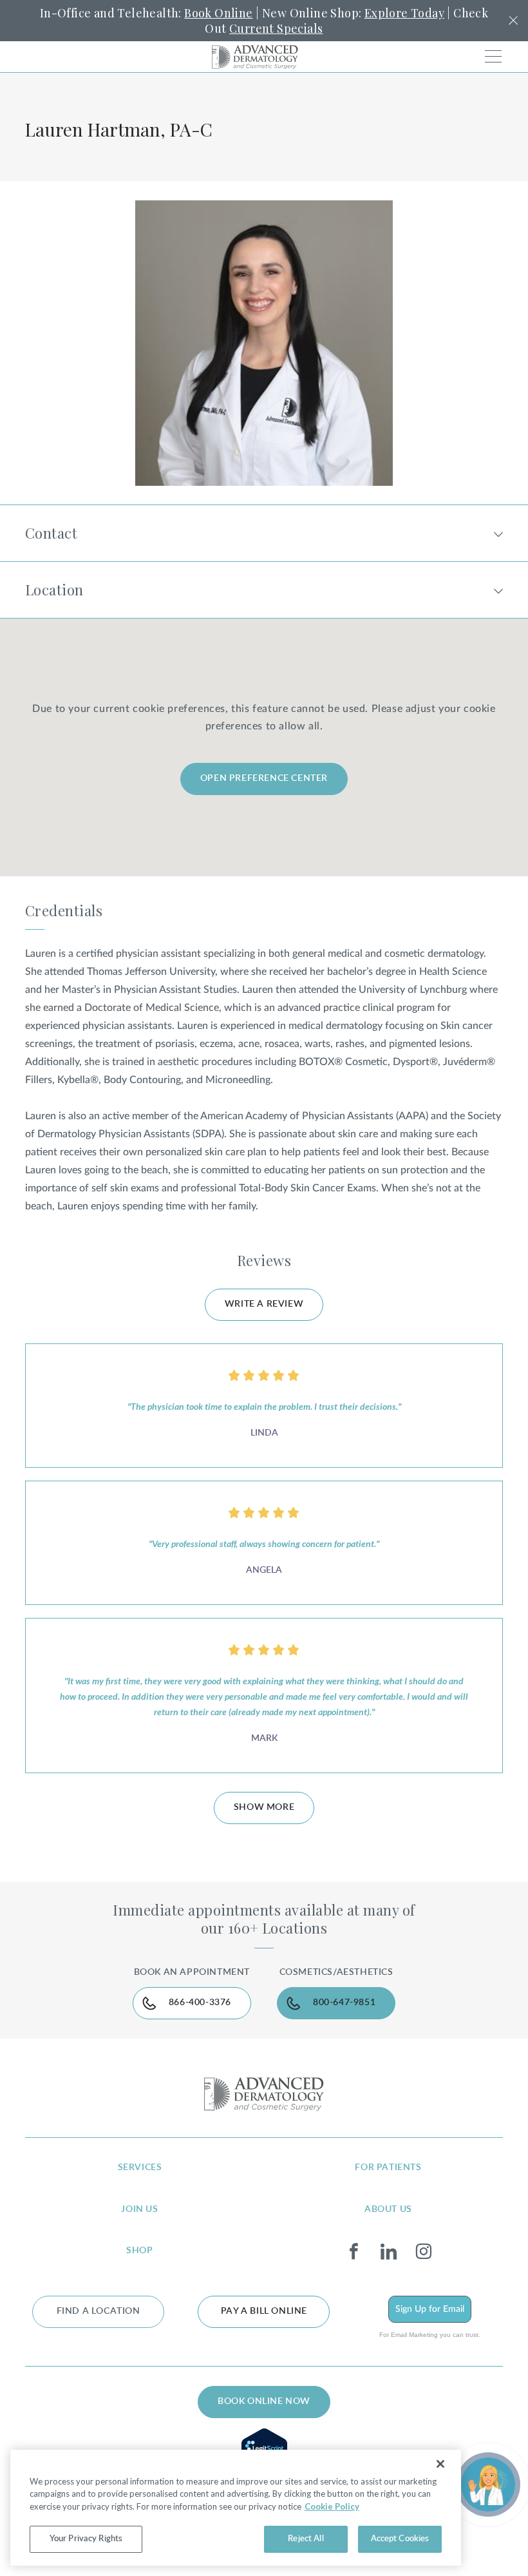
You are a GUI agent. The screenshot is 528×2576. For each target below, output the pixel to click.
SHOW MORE (264, 1807)
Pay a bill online (264, 2311)
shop (139, 2251)
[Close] (440, 2464)
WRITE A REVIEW (264, 1304)
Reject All (306, 2539)
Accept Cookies (400, 2539)
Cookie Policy (332, 2506)
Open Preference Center (264, 778)
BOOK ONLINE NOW (264, 2401)
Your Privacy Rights (86, 2539)
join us (139, 2209)
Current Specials (276, 28)
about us (388, 2209)
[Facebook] (354, 2252)
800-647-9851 (344, 2003)
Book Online (218, 13)
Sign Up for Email (430, 2309)
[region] (236, 2508)
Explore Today (404, 13)
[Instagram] (423, 2252)
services (140, 2167)
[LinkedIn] (389, 2252)
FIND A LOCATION (99, 2311)
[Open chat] (488, 2485)
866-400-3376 (200, 2003)
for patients (388, 2167)
